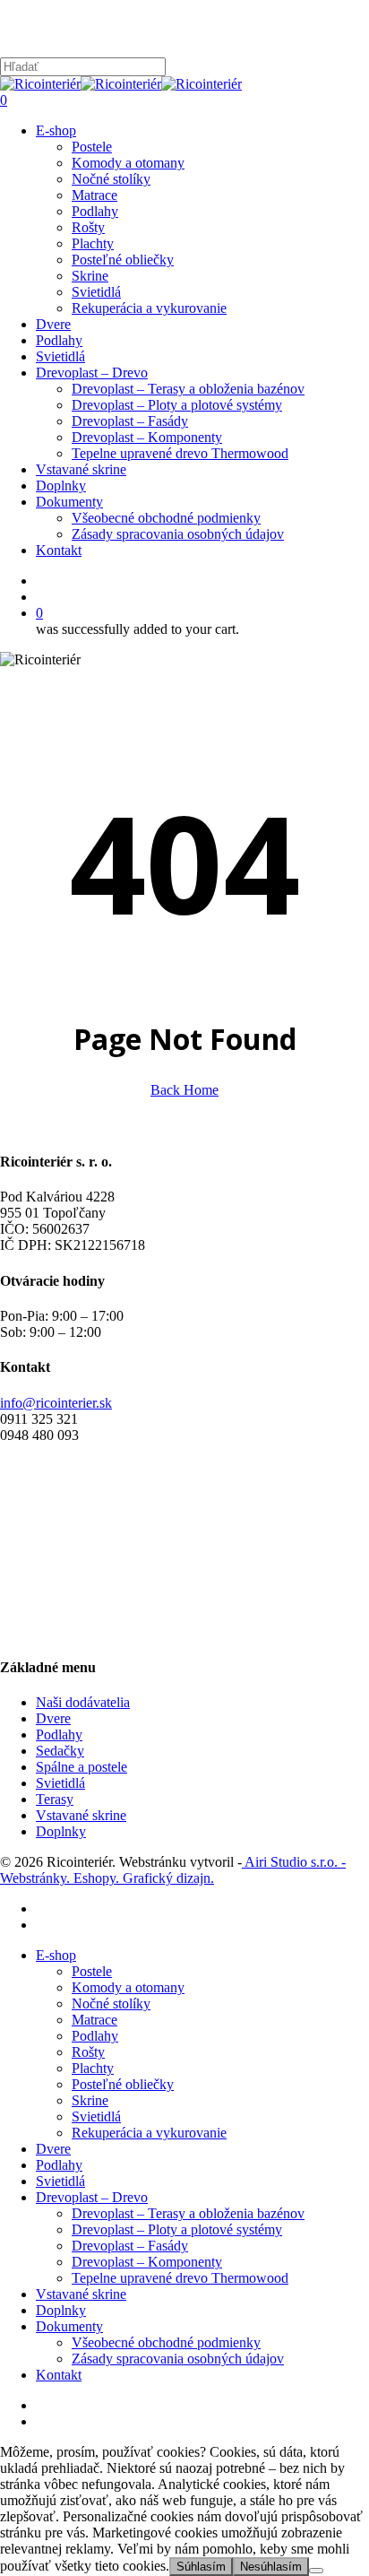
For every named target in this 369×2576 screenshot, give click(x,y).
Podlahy (59, 1735)
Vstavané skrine (81, 1815)
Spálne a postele (82, 1767)
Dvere (53, 1718)
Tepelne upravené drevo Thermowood (180, 2278)
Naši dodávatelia (83, 1702)
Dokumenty (69, 2326)
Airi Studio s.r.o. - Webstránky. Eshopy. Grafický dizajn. (173, 1870)
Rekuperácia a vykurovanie (149, 2133)
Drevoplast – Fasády (130, 2246)
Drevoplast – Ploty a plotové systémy (177, 2229)
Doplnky (61, 1831)
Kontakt (59, 2375)
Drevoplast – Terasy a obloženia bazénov (188, 2213)
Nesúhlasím (271, 2567)
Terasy (55, 1799)
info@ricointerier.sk (56, 1403)
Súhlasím (201, 2567)
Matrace (94, 2020)
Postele (92, 1971)
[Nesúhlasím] (316, 2571)
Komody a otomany (128, 1987)
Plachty (93, 2068)
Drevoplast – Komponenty (147, 2262)
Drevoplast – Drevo (92, 2197)
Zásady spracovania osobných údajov (178, 2359)
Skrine (90, 2100)
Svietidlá (60, 1783)
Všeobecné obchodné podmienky (166, 2342)
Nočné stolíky (111, 2004)
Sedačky (60, 1751)
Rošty (88, 2052)
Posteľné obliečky (123, 2084)
